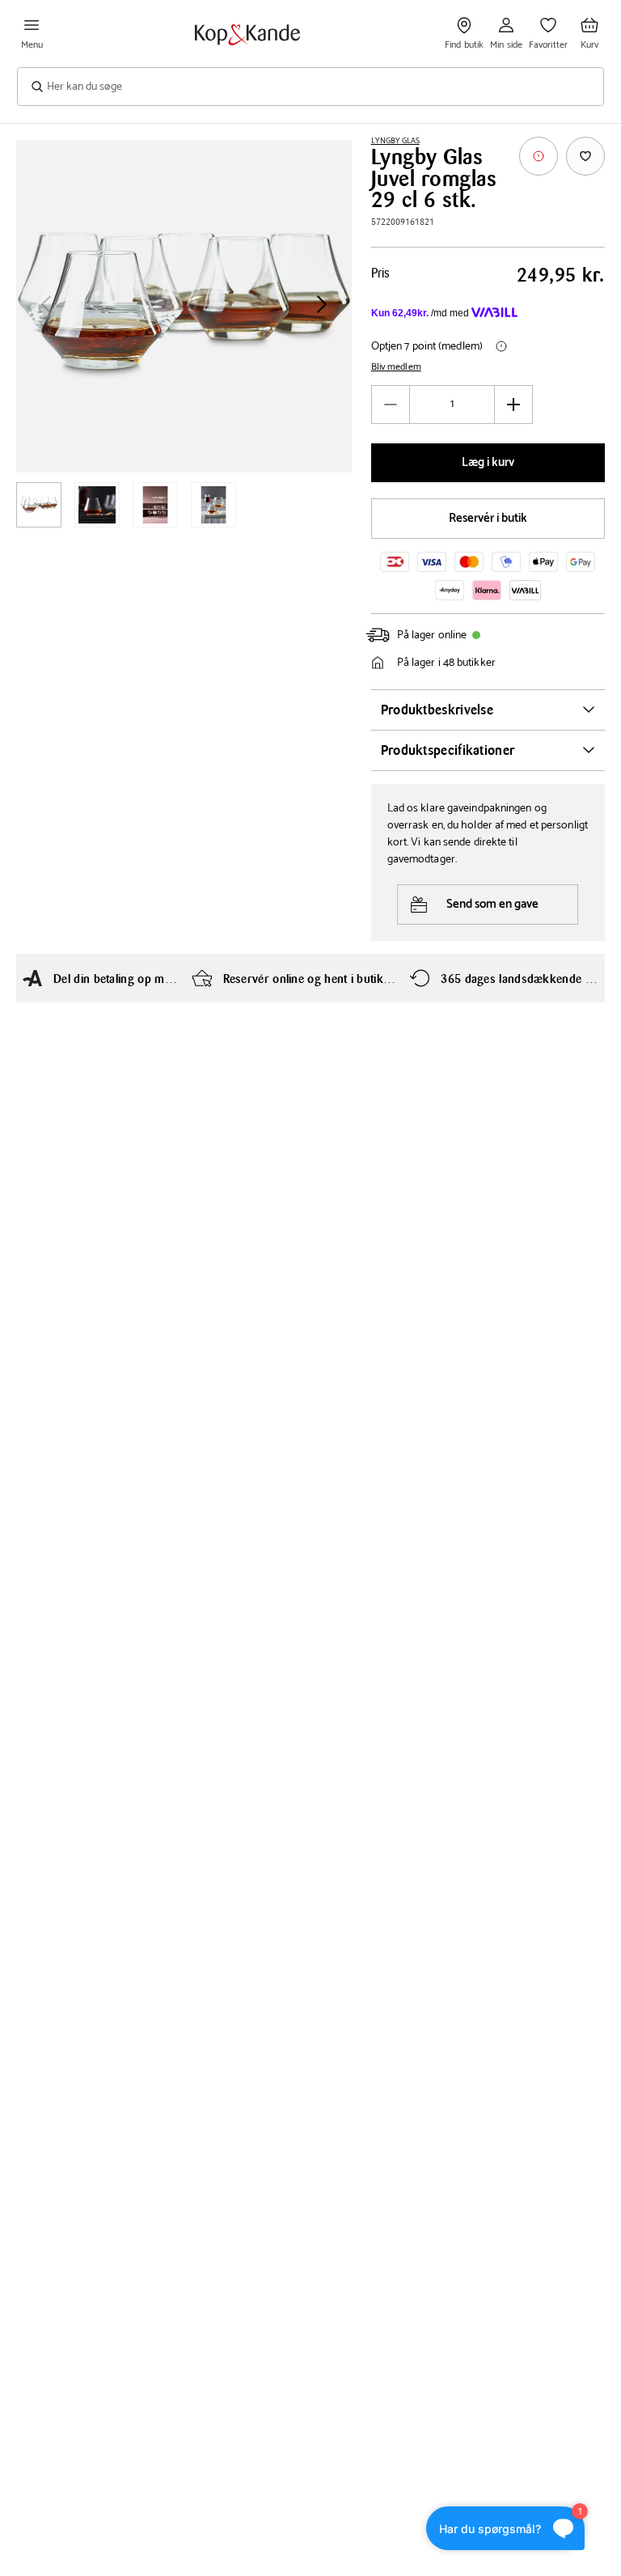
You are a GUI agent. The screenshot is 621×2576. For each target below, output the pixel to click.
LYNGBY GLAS (395, 141)
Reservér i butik (488, 518)
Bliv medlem (396, 367)
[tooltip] (539, 156)
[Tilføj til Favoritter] (585, 156)
